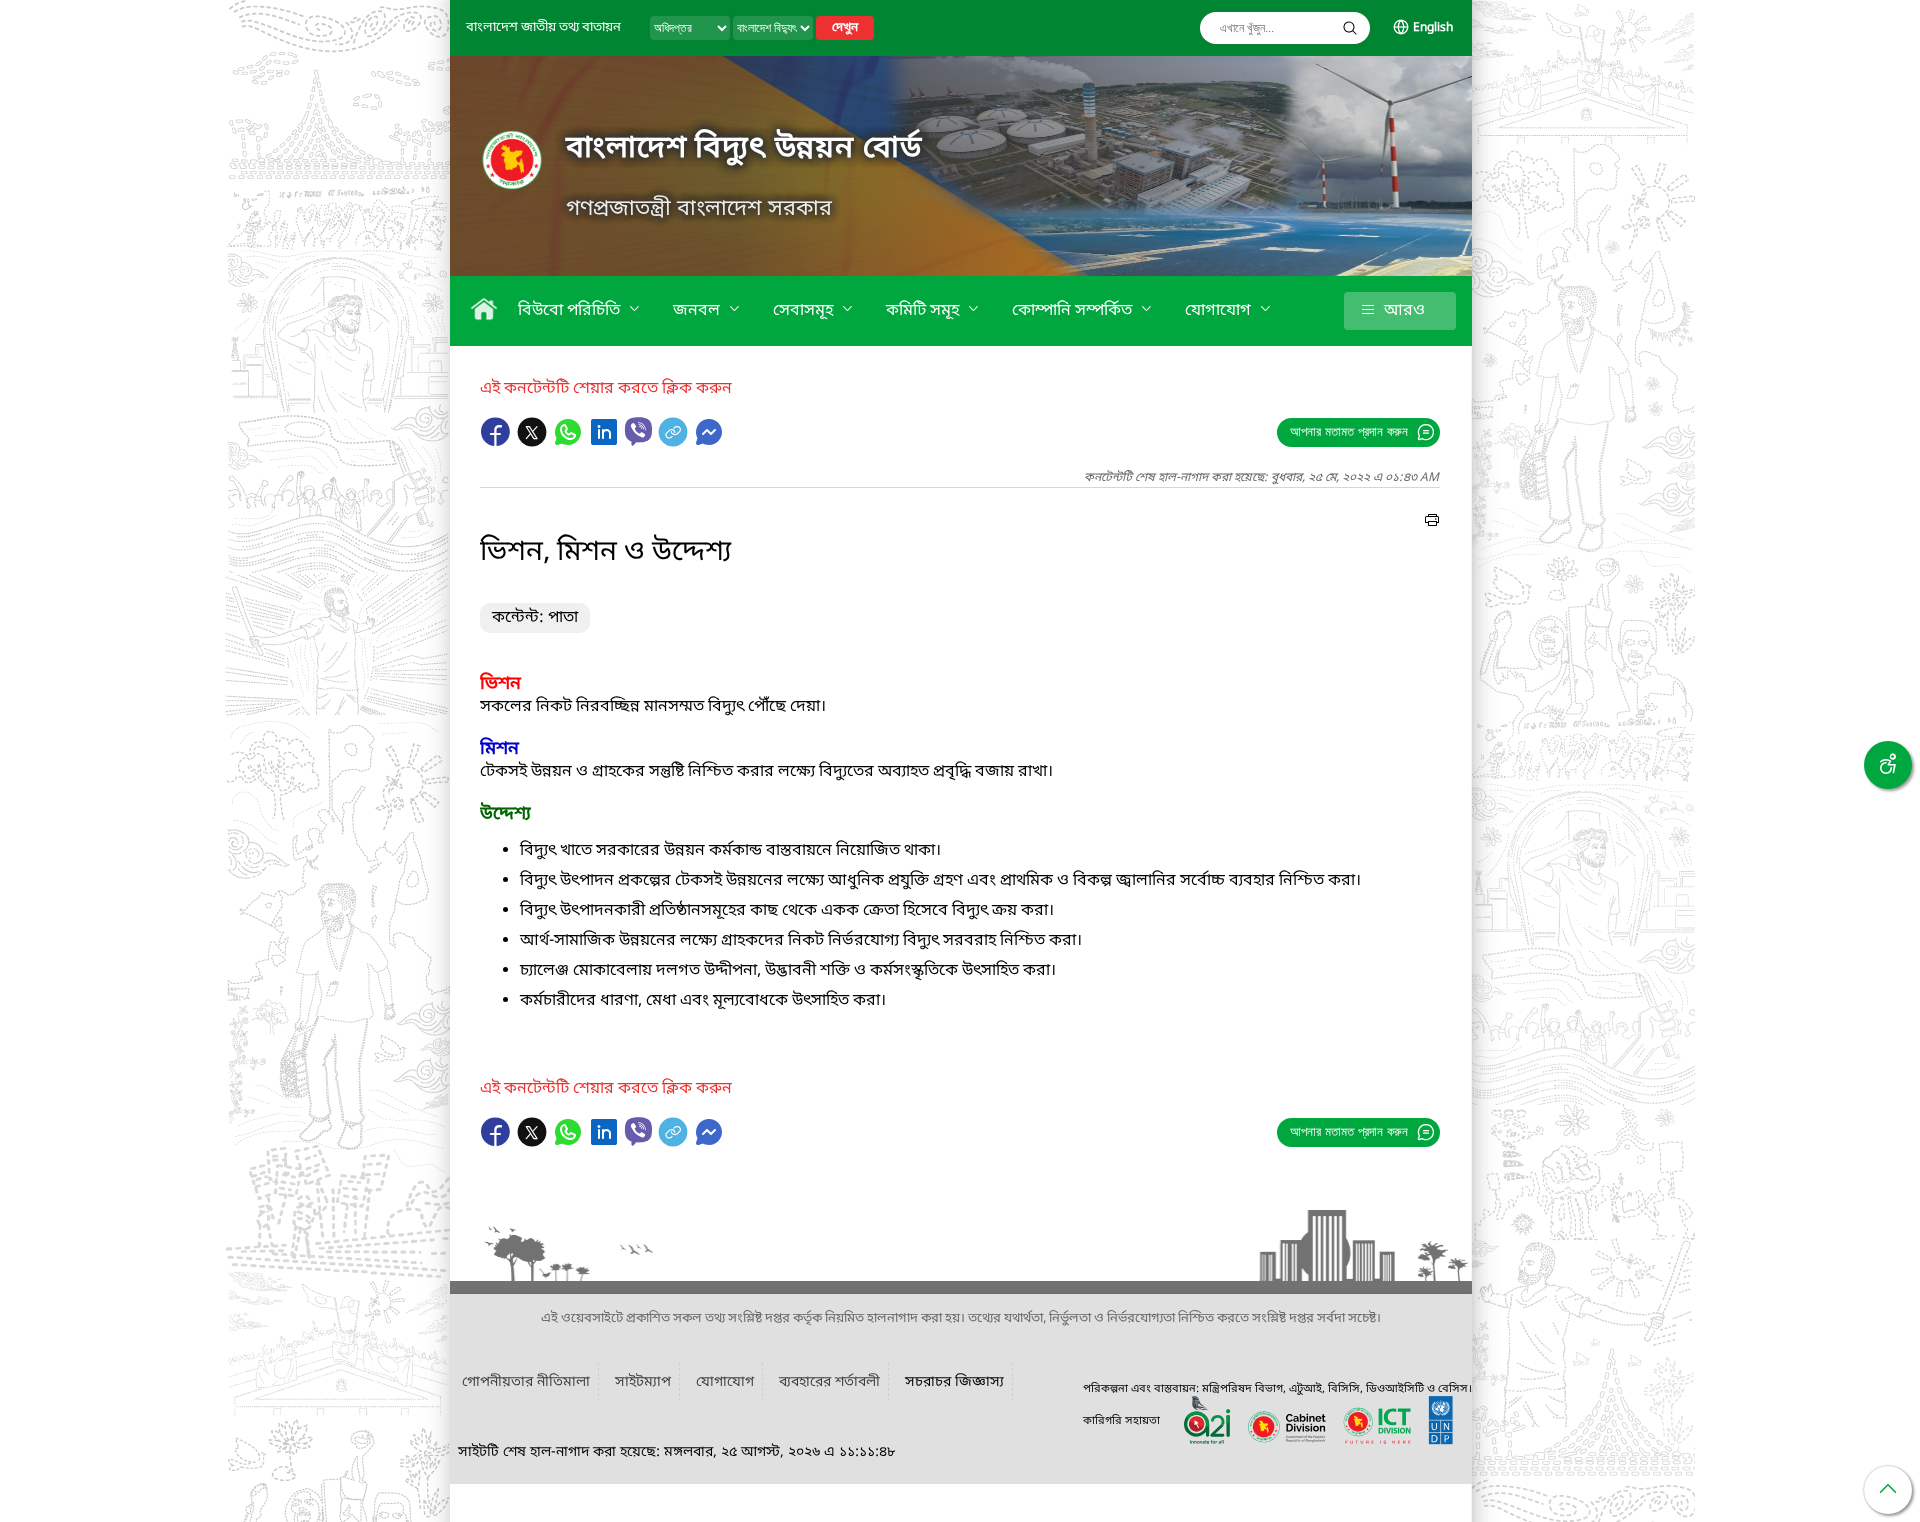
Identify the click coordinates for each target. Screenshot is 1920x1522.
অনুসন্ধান (1350, 28)
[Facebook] (498, 442)
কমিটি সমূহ (924, 311)
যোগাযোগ (1220, 311)
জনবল (698, 311)
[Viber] (638, 431)
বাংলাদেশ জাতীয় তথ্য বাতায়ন (543, 27)
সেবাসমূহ (805, 311)
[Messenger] (709, 442)
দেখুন (845, 28)
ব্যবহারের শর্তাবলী (829, 1382)
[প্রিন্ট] (1432, 523)
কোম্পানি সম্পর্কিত (1074, 311)
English (1433, 28)
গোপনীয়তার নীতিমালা (526, 1382)
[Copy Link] (675, 442)
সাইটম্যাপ (643, 1382)
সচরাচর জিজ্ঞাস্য (954, 1382)
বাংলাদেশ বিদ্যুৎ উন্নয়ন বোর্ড (743, 149)
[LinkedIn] (606, 442)
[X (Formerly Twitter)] (534, 442)
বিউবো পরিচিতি (571, 311)
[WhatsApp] (570, 442)
